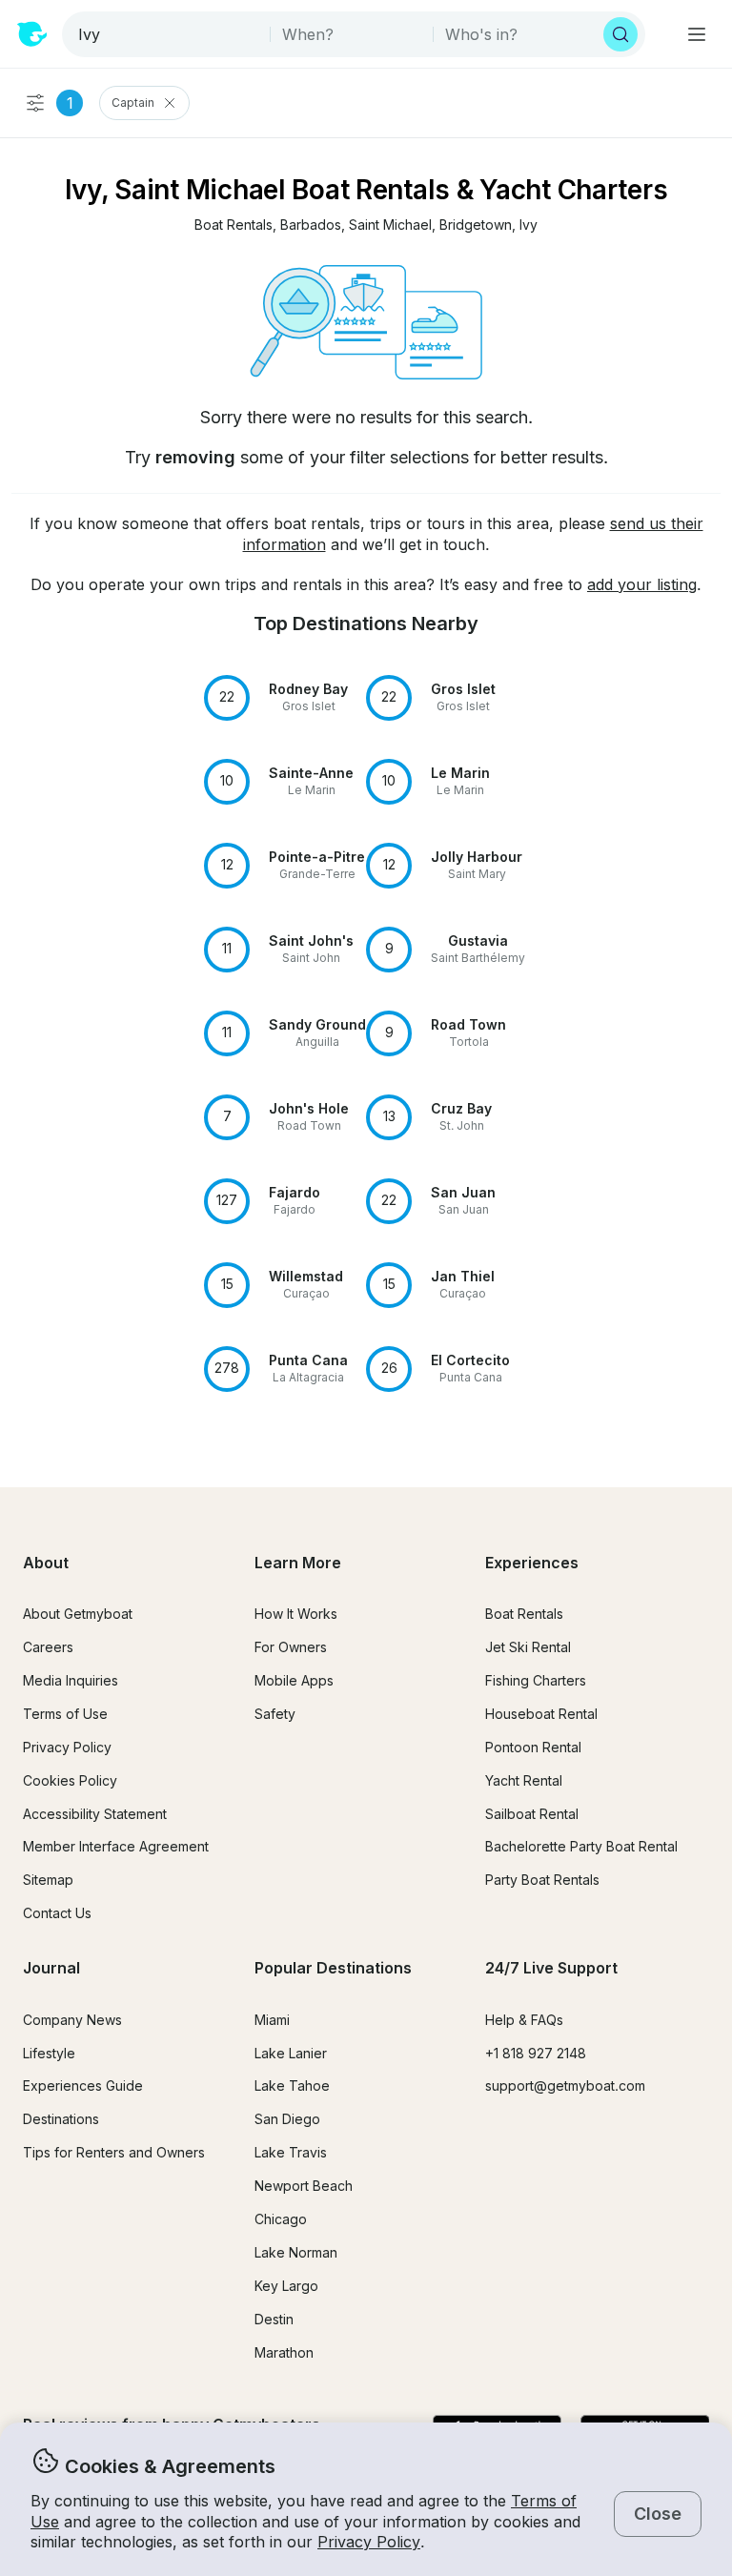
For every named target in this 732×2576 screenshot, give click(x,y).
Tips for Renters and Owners (114, 2152)
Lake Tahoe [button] (292, 2085)
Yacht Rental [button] (524, 1780)
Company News (72, 2020)
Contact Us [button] (57, 1913)
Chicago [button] (281, 2219)
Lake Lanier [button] (291, 2053)
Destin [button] (274, 2319)
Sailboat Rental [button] (532, 1814)
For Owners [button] (291, 1647)
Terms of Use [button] (65, 1714)
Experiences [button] (532, 1563)
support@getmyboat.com (565, 2085)
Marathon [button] (284, 2352)
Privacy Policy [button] (369, 2542)
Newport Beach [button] (304, 2186)
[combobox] (168, 34)
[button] (234, 225)
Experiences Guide (83, 2085)
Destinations (61, 2119)
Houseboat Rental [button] (541, 1714)
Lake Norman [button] (296, 2252)
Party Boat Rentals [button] (542, 1880)
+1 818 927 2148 (536, 2053)
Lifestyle (49, 2053)
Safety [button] (275, 1714)
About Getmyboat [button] (78, 1614)
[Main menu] (697, 34)
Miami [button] (272, 2020)
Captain (133, 102)
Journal (51, 1968)
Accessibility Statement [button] (95, 1814)
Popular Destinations (333, 1968)
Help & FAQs (524, 2020)
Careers (48, 1647)
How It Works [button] (296, 1614)
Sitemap (48, 1880)
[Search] (620, 34)
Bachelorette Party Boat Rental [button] (581, 1846)
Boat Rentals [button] (524, 1614)
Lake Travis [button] (291, 2152)
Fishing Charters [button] (536, 1680)
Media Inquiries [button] (71, 1680)
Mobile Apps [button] (294, 1680)
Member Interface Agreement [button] (116, 1846)
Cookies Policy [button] (70, 1780)
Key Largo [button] (286, 2286)
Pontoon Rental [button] (533, 1747)
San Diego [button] (287, 2119)
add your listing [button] (642, 584)
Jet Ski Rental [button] (528, 1647)
